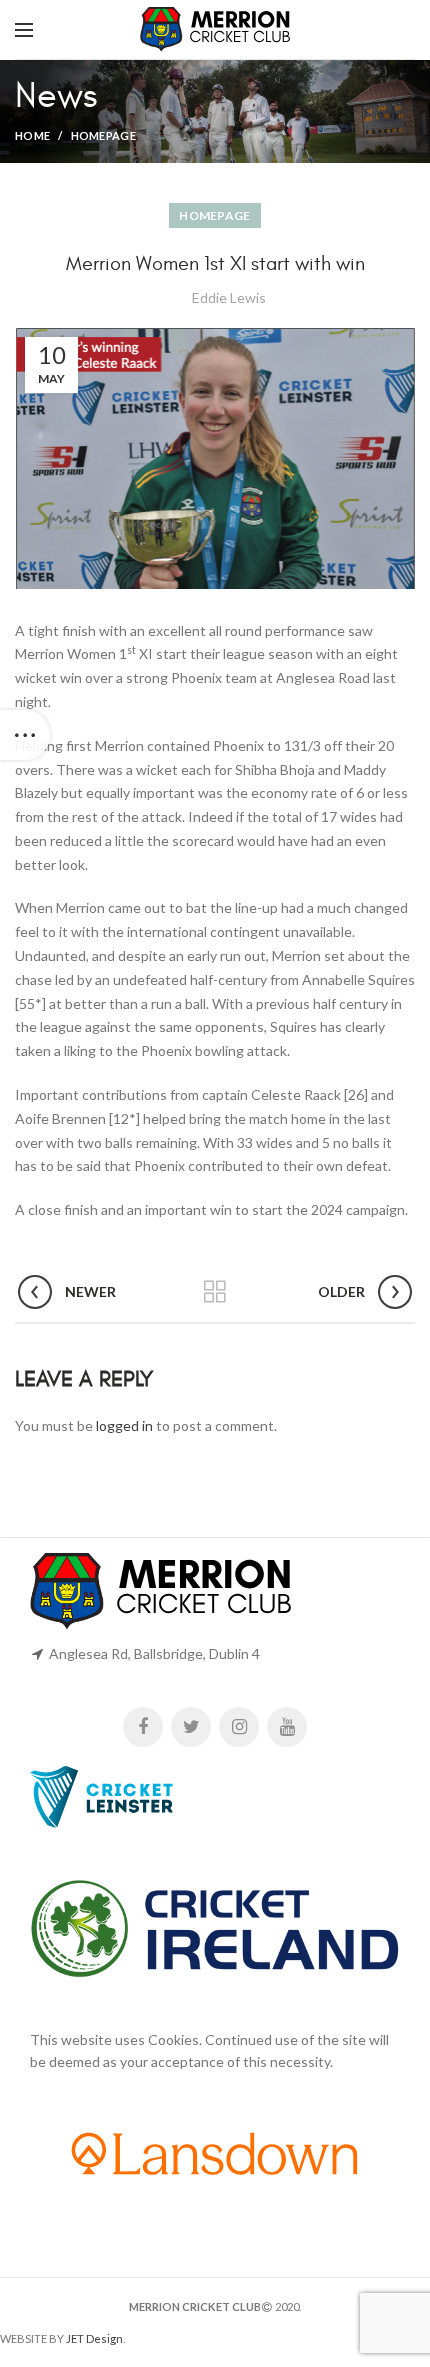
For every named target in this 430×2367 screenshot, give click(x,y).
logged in (124, 1425)
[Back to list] (215, 1292)
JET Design (94, 2338)
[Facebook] (143, 1727)
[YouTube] (287, 1727)
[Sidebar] (25, 735)
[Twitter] (191, 1727)
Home (32, 135)
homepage (103, 135)
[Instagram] (239, 1727)
